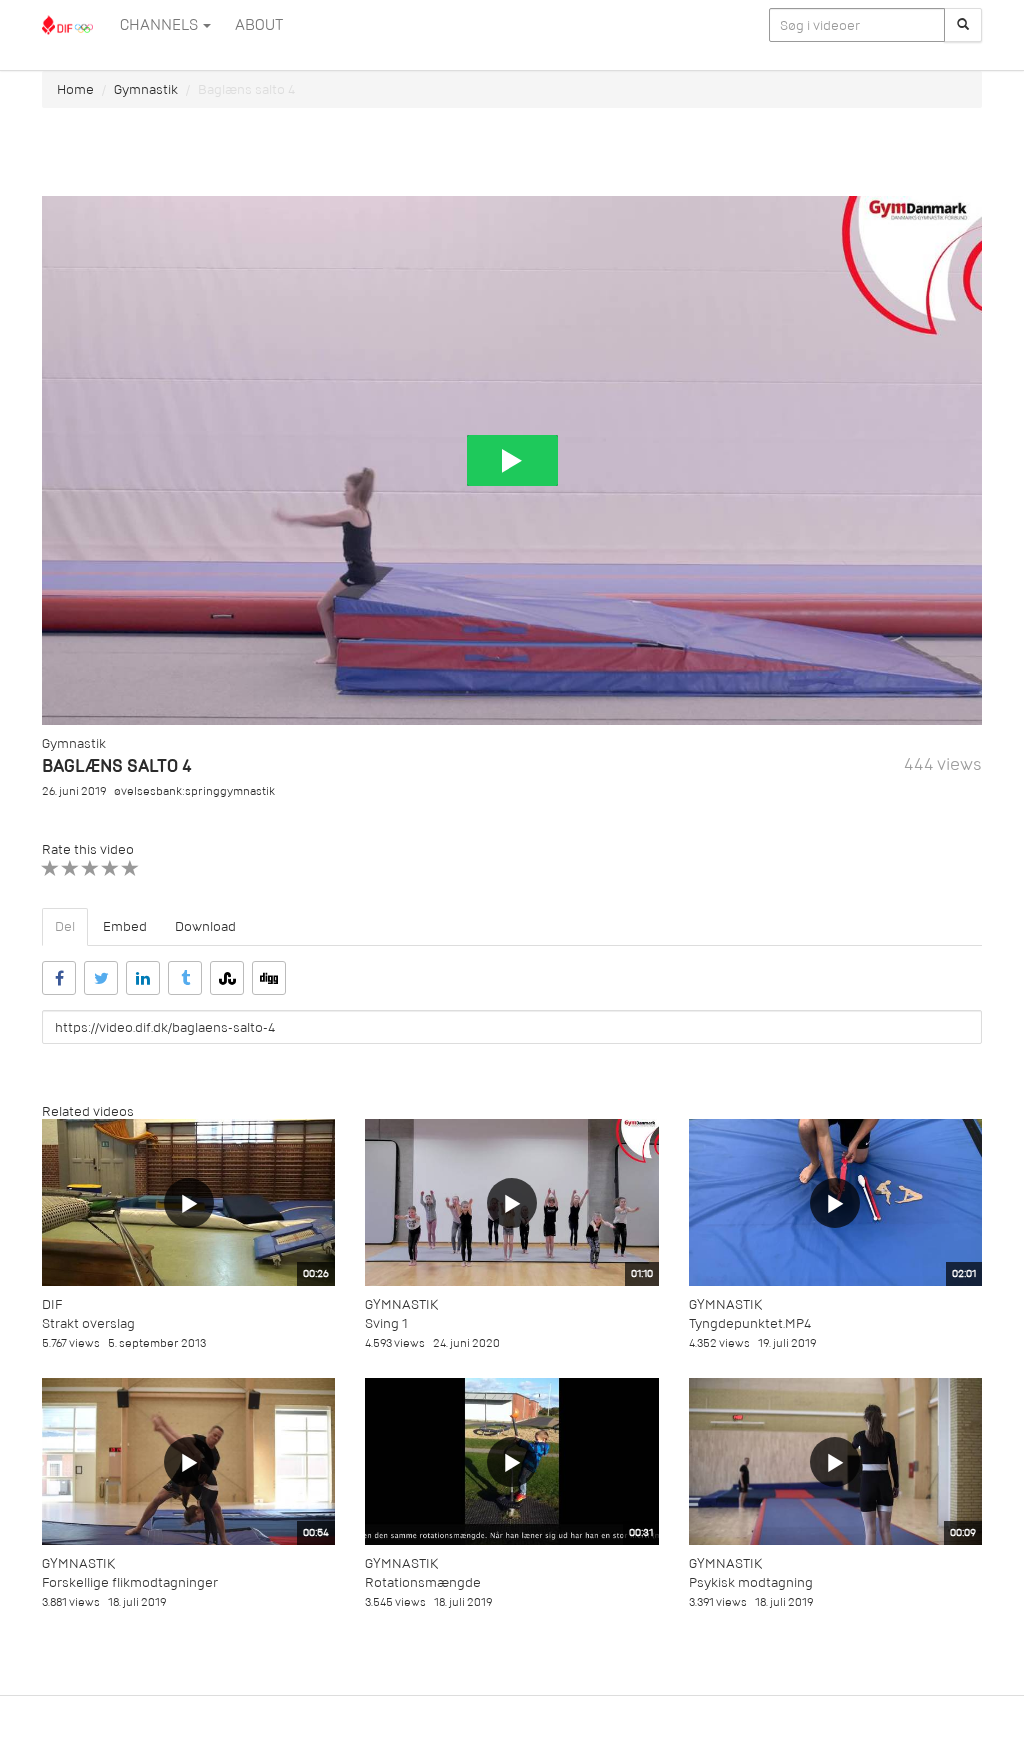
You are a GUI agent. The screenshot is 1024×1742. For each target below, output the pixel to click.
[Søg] (963, 25)
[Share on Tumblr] (185, 978)
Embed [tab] (125, 926)
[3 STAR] (90, 868)
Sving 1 (386, 1323)
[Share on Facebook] (59, 978)
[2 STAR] (70, 868)
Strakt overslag (88, 1323)
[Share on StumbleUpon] (227, 978)
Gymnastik (146, 89)
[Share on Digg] (269, 978)
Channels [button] (160, 25)
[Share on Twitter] (101, 978)
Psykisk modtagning (751, 1582)
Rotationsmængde (423, 1582)
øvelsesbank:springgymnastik (194, 791)
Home (75, 89)
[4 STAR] (110, 868)
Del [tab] (65, 926)
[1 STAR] (50, 868)
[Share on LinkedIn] (143, 978)
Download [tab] (205, 926)
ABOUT (259, 25)
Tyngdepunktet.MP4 (750, 1323)
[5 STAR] (130, 868)
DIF (52, 1304)
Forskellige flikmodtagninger (130, 1582)
